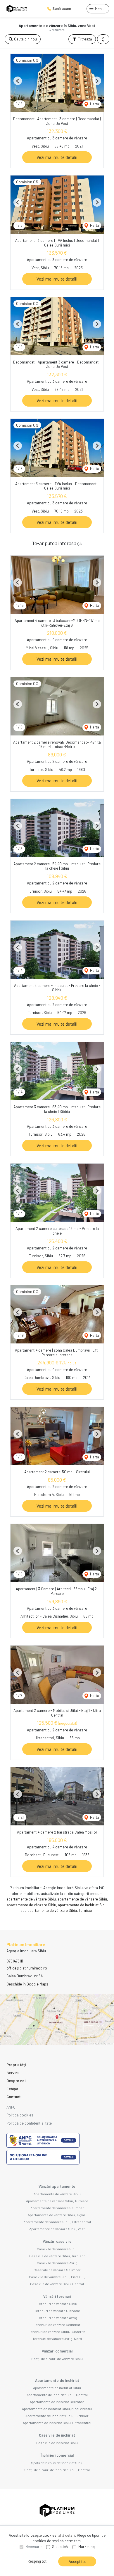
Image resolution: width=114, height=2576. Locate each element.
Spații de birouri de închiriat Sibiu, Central (57, 2470)
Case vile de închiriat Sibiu (57, 2443)
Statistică (60, 2547)
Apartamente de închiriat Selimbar (57, 2402)
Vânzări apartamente (57, 2186)
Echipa (12, 2089)
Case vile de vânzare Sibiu (57, 2249)
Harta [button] (94, 104)
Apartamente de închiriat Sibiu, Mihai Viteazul (57, 2409)
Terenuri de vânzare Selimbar (57, 2325)
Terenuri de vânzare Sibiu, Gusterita (57, 2332)
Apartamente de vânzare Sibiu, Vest (57, 2229)
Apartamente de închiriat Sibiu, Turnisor (57, 2416)
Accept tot (77, 2561)
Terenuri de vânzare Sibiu (57, 2304)
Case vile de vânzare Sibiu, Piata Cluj (57, 2277)
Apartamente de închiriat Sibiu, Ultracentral (57, 2423)
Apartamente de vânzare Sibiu (57, 2194)
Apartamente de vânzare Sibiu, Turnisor (57, 2201)
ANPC (11, 2107)
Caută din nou (25, 39)
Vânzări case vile (57, 2241)
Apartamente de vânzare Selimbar (57, 2208)
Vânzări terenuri (57, 2296)
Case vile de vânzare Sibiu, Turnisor (57, 2256)
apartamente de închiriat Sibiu (83, 1905)
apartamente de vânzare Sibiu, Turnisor (60, 1910)
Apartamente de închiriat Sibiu (57, 2388)
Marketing (87, 2547)
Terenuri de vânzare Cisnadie (57, 2311)
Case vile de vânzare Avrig (57, 2263)
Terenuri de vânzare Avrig (57, 2318)
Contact (14, 2097)
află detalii (67, 2535)
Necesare (33, 2547)
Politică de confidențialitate (29, 2123)
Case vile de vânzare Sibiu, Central (57, 2284)
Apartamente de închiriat (57, 2380)
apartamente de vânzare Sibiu (31, 1899)
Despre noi (16, 2081)
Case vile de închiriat (57, 2435)
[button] (103, 39)
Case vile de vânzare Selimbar (57, 2270)
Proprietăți (16, 2065)
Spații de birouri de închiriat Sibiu (57, 2463)
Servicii (13, 2073)
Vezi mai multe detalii (57, 157)
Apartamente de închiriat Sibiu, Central (57, 2395)
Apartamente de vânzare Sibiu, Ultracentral (57, 2222)
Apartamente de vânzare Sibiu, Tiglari (57, 2215)
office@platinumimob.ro (27, 1968)
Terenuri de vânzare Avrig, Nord (57, 2339)
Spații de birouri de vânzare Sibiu (57, 2359)
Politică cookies (20, 2115)
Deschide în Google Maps (27, 1984)
